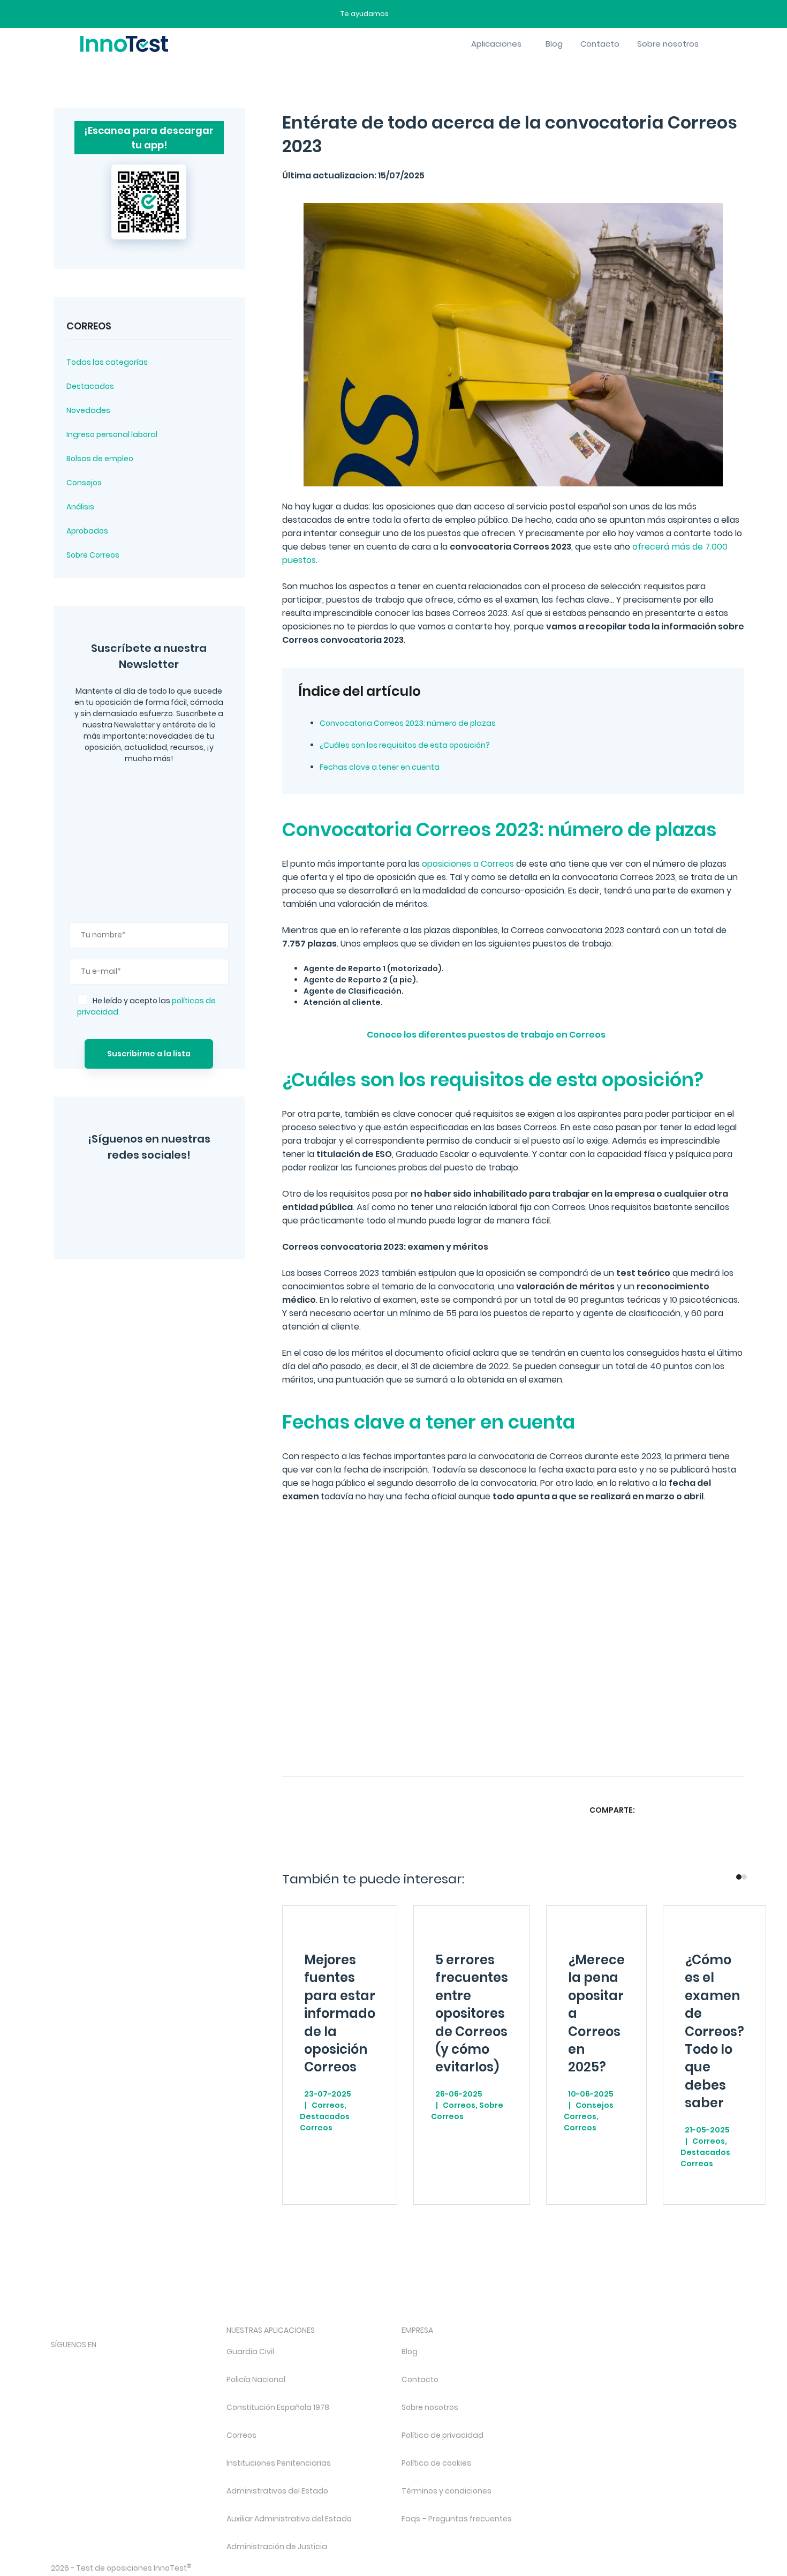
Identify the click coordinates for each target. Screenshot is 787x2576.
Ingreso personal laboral (112, 434)
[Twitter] (150, 1190)
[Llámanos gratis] (424, 14)
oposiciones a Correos (468, 864)
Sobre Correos (93, 555)
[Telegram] (169, 1220)
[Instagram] (110, 1190)
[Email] (735, 1810)
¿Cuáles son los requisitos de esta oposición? (405, 745)
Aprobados (87, 531)
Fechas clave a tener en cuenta (380, 767)
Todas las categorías (107, 362)
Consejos (84, 483)
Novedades (88, 410)
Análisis (80, 507)
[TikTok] (142, 2363)
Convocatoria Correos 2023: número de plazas (408, 723)
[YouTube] (189, 1190)
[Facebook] (125, 1220)
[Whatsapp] (693, 1810)
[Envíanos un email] (405, 14)
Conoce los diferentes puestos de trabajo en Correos (486, 1035)
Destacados (90, 386)
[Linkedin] (714, 1810)
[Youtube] (171, 2363)
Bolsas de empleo (100, 459)
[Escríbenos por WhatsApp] (442, 14)
